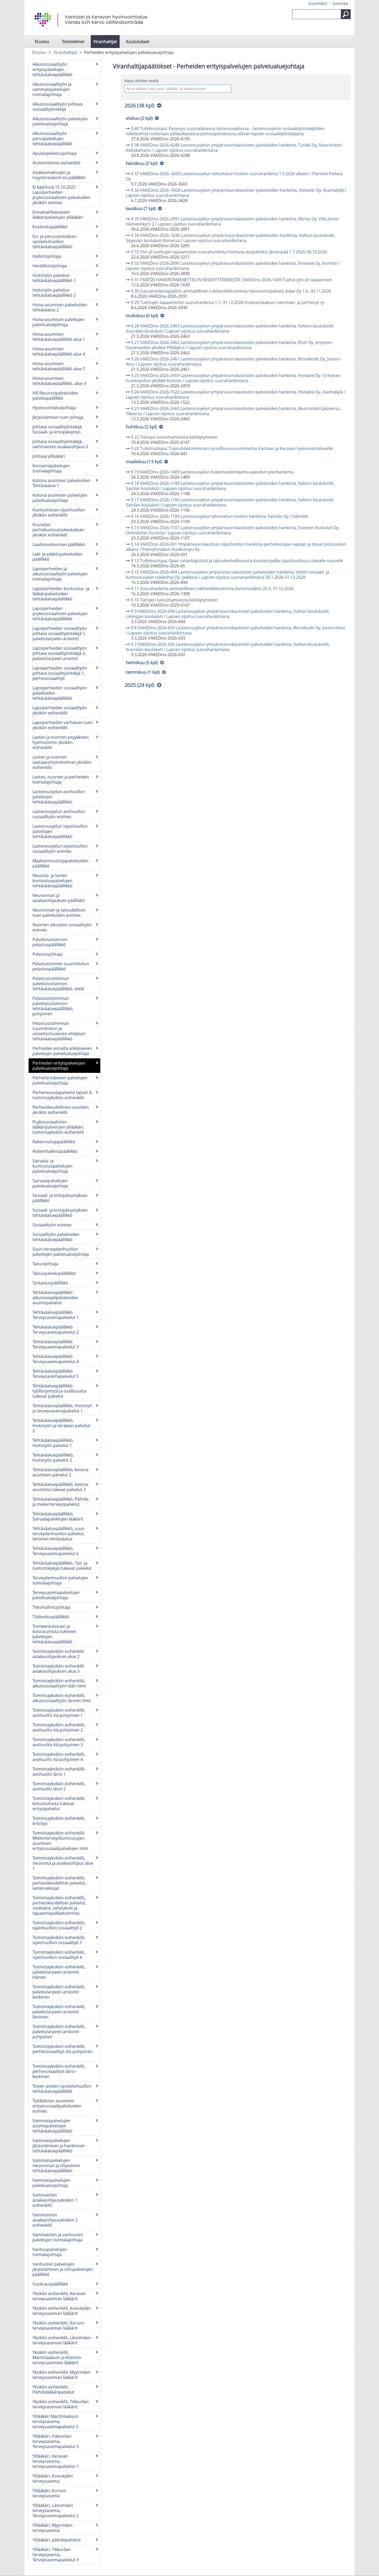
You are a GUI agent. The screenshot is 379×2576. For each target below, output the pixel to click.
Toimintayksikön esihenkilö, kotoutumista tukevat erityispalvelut (59, 1804)
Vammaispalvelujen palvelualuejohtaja (51, 2183)
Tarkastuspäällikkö (50, 1283)
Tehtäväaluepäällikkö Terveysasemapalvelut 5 (56, 1374)
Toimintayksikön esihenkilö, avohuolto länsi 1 (59, 1772)
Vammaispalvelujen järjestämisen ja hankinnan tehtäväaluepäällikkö (59, 2146)
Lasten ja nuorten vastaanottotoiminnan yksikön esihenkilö (62, 762)
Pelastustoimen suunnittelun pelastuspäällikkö (61, 966)
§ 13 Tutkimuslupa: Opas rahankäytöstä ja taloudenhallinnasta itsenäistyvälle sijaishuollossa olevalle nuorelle (237, 561)
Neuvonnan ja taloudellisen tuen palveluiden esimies (59, 913)
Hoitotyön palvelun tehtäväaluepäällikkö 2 (54, 293)
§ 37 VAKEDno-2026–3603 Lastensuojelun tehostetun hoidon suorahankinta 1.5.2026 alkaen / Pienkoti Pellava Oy (234, 176)
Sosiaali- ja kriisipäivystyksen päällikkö (60, 1198)
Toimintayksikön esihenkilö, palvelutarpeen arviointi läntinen (59, 2012)
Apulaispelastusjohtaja (55, 153)
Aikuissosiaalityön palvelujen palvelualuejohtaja (60, 121)
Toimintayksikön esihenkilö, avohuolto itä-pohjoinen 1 (59, 1713)
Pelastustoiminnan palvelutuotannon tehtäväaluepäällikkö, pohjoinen (53, 1006)
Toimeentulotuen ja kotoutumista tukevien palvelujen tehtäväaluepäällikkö (54, 1634)
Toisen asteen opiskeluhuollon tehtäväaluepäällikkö (62, 2089)
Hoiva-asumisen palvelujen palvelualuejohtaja (59, 322)
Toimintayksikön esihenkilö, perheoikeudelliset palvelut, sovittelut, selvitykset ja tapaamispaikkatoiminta (59, 1905)
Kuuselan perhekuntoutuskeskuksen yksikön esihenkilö (58, 530)
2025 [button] (139, 685)
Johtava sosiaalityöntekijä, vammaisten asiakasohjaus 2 (60, 444)
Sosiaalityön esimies (52, 1225)
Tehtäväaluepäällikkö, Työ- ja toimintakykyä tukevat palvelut (62, 1566)
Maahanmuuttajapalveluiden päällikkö (60, 863)
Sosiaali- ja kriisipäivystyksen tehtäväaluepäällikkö (60, 1213)
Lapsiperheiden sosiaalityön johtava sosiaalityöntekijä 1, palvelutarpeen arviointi (60, 633)
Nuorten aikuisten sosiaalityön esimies (62, 927)
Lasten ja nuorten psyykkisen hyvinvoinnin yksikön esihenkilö (61, 742)
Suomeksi (318, 3)
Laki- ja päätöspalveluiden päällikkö (57, 557)
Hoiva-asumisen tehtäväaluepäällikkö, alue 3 (59, 381)
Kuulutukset (138, 42)
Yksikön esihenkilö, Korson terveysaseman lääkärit (58, 2325)
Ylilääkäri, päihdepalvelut (57, 2540)
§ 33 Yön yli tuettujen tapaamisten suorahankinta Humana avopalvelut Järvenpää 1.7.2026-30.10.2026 (229, 252)
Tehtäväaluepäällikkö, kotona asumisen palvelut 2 (60, 1472)
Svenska (340, 3)
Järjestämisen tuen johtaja (58, 417)
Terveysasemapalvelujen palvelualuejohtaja (56, 1595)
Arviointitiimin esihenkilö (56, 163)
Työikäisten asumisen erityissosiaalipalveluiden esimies (57, 2106)
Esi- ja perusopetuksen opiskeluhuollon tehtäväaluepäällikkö (55, 242)
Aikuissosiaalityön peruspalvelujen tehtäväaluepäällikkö (52, 139)
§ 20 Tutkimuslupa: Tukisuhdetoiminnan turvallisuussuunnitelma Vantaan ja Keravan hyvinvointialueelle (232, 448)
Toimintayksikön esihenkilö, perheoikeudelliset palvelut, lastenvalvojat (59, 1883)
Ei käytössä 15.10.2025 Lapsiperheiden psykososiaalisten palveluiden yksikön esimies (61, 195)
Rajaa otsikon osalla (142, 81)
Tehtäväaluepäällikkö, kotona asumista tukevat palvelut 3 (60, 1487)
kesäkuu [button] (141, 208)
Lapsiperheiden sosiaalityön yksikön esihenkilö (60, 710)
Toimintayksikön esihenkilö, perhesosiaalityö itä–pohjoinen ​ (63, 2049)
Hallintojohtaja (47, 256)
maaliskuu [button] (144, 461)
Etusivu (42, 42)
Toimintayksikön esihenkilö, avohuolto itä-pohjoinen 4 (59, 1757)
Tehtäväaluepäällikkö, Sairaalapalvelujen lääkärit (58, 1516)
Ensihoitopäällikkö (50, 227)
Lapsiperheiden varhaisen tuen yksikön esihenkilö (63, 725)
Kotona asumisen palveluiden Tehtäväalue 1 (61, 483)
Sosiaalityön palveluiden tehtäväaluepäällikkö (56, 1237)
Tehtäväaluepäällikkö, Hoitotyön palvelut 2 (53, 1458)
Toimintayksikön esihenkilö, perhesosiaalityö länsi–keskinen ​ (59, 2071)
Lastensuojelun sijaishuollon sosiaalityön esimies (60, 849)
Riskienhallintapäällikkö (55, 1151)
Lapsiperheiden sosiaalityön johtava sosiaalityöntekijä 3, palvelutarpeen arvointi (60, 653)
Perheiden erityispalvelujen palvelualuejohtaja (59, 1066)
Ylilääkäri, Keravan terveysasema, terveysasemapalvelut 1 (55, 2461)
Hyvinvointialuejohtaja (54, 408)
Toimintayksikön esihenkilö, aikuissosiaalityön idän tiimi (59, 1683)
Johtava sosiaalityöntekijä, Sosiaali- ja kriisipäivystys (57, 429)
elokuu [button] (139, 118)
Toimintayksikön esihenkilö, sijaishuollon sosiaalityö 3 (59, 1940)
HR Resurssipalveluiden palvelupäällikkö (55, 396)
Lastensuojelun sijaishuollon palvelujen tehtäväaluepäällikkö (60, 831)
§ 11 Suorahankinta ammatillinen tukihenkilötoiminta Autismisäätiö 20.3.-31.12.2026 (212, 589)
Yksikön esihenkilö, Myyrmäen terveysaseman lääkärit (61, 2375)
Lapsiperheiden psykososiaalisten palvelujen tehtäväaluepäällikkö (60, 614)
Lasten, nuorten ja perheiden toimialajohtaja (61, 779)
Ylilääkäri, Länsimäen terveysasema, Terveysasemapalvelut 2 (56, 2510)
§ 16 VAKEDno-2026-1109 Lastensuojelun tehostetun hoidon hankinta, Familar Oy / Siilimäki (220, 516)
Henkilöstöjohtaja (50, 266)
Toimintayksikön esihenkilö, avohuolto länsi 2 (59, 1786)
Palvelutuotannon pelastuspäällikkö (50, 942)
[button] (346, 14)
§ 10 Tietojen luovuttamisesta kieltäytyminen (174, 600)
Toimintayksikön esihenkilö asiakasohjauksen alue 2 (58, 1654)
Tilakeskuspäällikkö (51, 1617)
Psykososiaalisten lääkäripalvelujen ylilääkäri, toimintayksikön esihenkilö (58, 1127)
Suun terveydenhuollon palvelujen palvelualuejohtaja (61, 1252)
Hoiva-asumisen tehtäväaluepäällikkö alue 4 (59, 351)
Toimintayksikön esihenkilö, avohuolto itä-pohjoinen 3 (59, 1742)
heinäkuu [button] (142, 163)
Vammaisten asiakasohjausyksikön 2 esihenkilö (55, 2220)
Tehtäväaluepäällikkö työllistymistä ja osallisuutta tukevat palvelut (59, 1391)
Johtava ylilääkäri (49, 456)
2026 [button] (139, 105)
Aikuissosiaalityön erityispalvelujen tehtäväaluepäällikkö (52, 69)
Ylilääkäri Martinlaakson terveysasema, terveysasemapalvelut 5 (56, 2421)
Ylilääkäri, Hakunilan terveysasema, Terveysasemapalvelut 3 (56, 2441)
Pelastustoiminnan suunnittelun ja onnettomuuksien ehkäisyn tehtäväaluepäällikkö (59, 1031)
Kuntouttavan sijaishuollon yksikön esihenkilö (59, 512)
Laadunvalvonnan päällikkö (59, 544)
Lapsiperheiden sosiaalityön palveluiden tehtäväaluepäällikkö (60, 693)
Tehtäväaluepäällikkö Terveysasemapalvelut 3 (56, 1344)
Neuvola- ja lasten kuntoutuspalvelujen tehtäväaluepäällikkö (52, 881)
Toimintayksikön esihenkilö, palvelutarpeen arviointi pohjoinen (59, 2032)
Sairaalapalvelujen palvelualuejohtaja (50, 1183)
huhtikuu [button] (141, 427)
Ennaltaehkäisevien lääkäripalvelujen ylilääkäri (58, 215)
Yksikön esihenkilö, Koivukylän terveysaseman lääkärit (62, 2311)
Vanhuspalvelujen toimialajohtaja (50, 2252)
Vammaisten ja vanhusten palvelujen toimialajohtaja (58, 2237)
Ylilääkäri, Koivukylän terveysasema (53, 2478)
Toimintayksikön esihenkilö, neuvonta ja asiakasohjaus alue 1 (63, 1863)
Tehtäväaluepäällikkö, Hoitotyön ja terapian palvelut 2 (61, 1426)
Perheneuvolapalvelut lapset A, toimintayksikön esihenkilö (63, 1095)
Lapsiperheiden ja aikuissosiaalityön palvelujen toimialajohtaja (60, 574)
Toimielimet (73, 42)
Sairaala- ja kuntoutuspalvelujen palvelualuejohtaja (52, 1166)
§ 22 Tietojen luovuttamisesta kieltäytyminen (174, 437)
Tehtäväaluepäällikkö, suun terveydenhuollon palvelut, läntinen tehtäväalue (59, 1534)
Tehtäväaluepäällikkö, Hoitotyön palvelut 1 (53, 1443)
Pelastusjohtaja (47, 954)
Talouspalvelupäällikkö (54, 1273)
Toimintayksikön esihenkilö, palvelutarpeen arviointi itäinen (59, 1972)
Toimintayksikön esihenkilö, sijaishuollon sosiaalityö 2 (59, 1925)
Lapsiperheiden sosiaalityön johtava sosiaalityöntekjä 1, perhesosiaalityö (60, 673)
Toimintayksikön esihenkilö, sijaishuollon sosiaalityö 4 (59, 1955)
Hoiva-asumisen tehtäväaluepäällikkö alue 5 (59, 366)
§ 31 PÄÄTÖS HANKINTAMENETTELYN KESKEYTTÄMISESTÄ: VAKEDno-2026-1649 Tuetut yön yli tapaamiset (232, 280)
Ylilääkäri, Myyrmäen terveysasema (52, 2528)
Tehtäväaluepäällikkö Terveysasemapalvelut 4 (56, 1359)
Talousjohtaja (45, 1264)
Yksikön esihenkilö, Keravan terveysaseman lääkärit (59, 2296)
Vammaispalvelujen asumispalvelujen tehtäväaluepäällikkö (52, 2126)
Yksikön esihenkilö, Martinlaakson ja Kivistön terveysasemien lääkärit (57, 2357)
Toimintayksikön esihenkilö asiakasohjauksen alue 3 (58, 1669)
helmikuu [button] (142, 662)
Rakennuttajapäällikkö (54, 1142)
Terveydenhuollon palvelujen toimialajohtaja (60, 1580)
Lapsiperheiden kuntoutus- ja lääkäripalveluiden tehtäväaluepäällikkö (61, 594)
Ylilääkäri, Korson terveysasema (49, 2493)
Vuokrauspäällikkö (50, 2284)
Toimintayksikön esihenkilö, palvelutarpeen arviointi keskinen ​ (59, 1992)
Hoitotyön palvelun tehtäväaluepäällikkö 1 (54, 278)
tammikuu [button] (143, 672)
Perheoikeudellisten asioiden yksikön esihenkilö (61, 1110)
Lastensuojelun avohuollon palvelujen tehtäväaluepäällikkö (59, 797)
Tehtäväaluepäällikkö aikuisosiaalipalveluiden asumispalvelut (55, 1298)
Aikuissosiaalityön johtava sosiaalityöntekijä (57, 107)
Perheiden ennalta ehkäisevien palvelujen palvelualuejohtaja (62, 1051)
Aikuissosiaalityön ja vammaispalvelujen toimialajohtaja (52, 89)
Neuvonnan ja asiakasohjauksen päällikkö (59, 898)
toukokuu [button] (142, 315)
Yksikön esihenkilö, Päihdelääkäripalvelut (53, 2389)
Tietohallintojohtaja (51, 1607)
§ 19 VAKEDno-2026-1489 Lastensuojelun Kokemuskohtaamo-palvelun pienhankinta (212, 472)
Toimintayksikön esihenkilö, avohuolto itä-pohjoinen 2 (59, 1727)
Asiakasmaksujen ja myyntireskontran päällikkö (59, 175)
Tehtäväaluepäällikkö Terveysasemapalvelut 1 (56, 1315)
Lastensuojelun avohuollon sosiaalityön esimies (59, 814)
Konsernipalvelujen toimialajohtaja (51, 468)
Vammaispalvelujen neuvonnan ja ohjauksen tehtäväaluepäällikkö (56, 2166)
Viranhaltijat (105, 42)
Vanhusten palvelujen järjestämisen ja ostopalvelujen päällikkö (63, 2269)
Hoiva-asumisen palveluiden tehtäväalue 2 (60, 307)
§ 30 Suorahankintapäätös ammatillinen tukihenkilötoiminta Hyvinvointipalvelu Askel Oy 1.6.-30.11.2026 (231, 291)
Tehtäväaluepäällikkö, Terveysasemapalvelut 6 (56, 1551)
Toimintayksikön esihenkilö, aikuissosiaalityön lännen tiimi (62, 1698)
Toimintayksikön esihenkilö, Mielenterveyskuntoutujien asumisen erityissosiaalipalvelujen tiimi (60, 1841)
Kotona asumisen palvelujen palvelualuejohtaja (60, 498)
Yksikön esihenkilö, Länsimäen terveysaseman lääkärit (62, 2340)
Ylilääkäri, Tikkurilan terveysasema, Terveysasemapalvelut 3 (56, 2555)
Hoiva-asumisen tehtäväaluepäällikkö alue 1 (59, 337)
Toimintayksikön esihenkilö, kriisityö (59, 1821)
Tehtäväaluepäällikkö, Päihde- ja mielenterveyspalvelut (61, 1502)
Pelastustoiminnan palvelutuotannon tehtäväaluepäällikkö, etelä (58, 984)
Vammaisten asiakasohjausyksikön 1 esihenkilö (55, 2200)
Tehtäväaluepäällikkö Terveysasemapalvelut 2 (56, 1330)
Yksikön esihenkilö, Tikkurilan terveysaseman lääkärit (61, 2404)
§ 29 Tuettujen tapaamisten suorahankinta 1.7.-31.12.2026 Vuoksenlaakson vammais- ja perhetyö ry (228, 302)
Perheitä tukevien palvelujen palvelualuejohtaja (60, 1080)
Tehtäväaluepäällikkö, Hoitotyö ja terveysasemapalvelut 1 (62, 1408)
